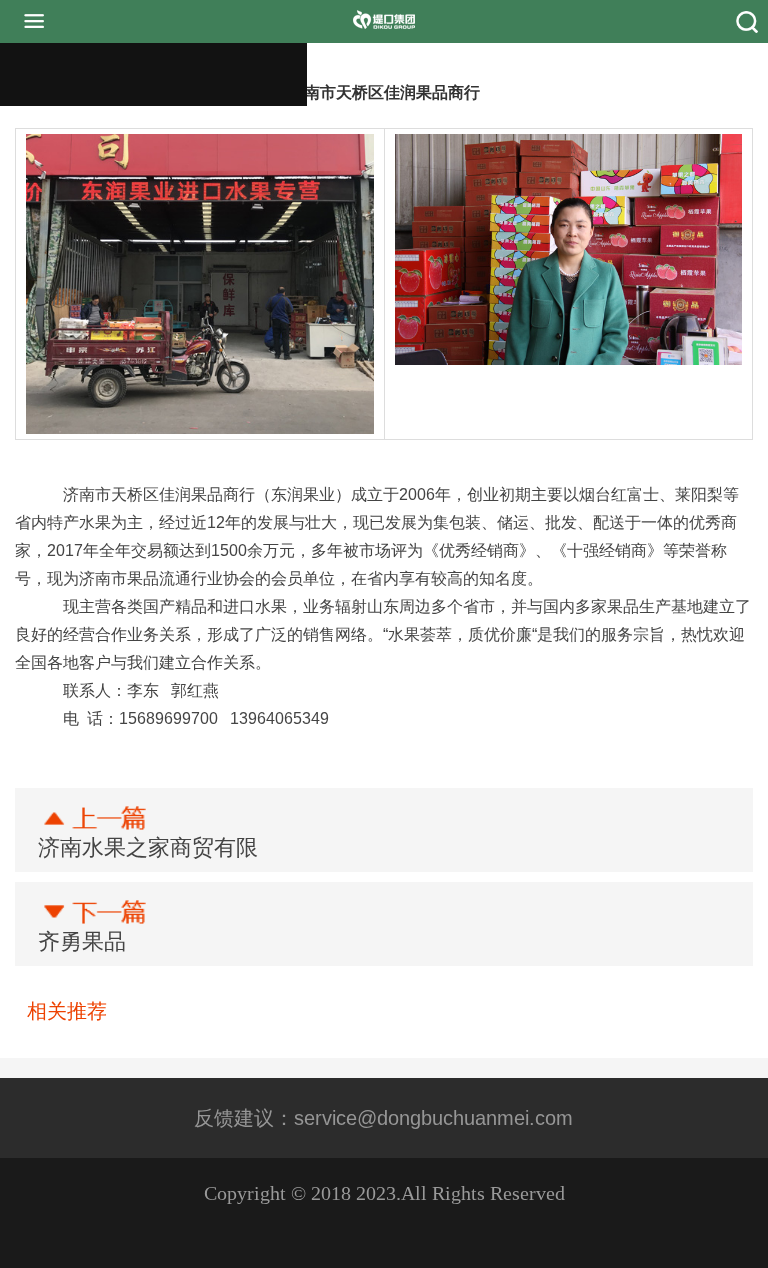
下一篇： (82, 941)
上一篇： (148, 847)
